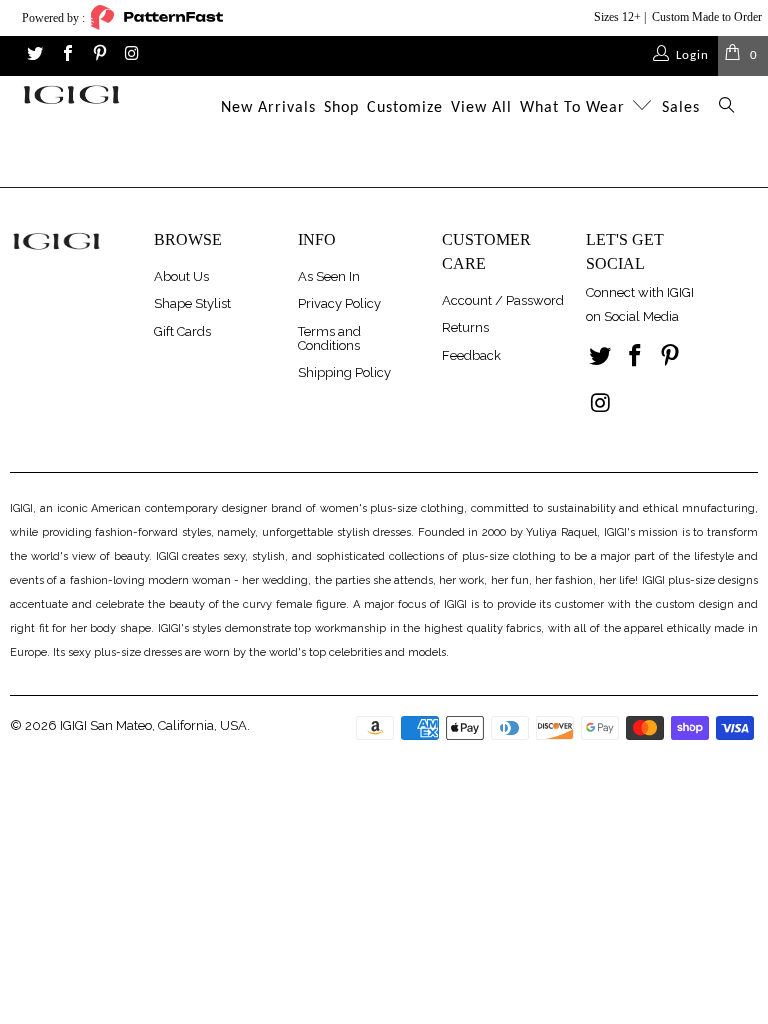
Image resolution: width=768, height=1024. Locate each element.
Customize (405, 108)
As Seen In (329, 276)
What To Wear (575, 108)
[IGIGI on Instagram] (131, 55)
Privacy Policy (339, 303)
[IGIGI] (71, 94)
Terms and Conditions (329, 338)
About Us (181, 276)
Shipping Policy (344, 372)
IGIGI (73, 725)
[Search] (727, 108)
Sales (681, 108)
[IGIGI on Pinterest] (99, 55)
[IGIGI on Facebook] (66, 55)
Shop (341, 108)
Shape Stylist (192, 303)
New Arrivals (268, 108)
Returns (465, 327)
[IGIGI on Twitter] (34, 55)
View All (481, 108)
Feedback (471, 355)
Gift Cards (182, 331)
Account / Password (503, 300)
